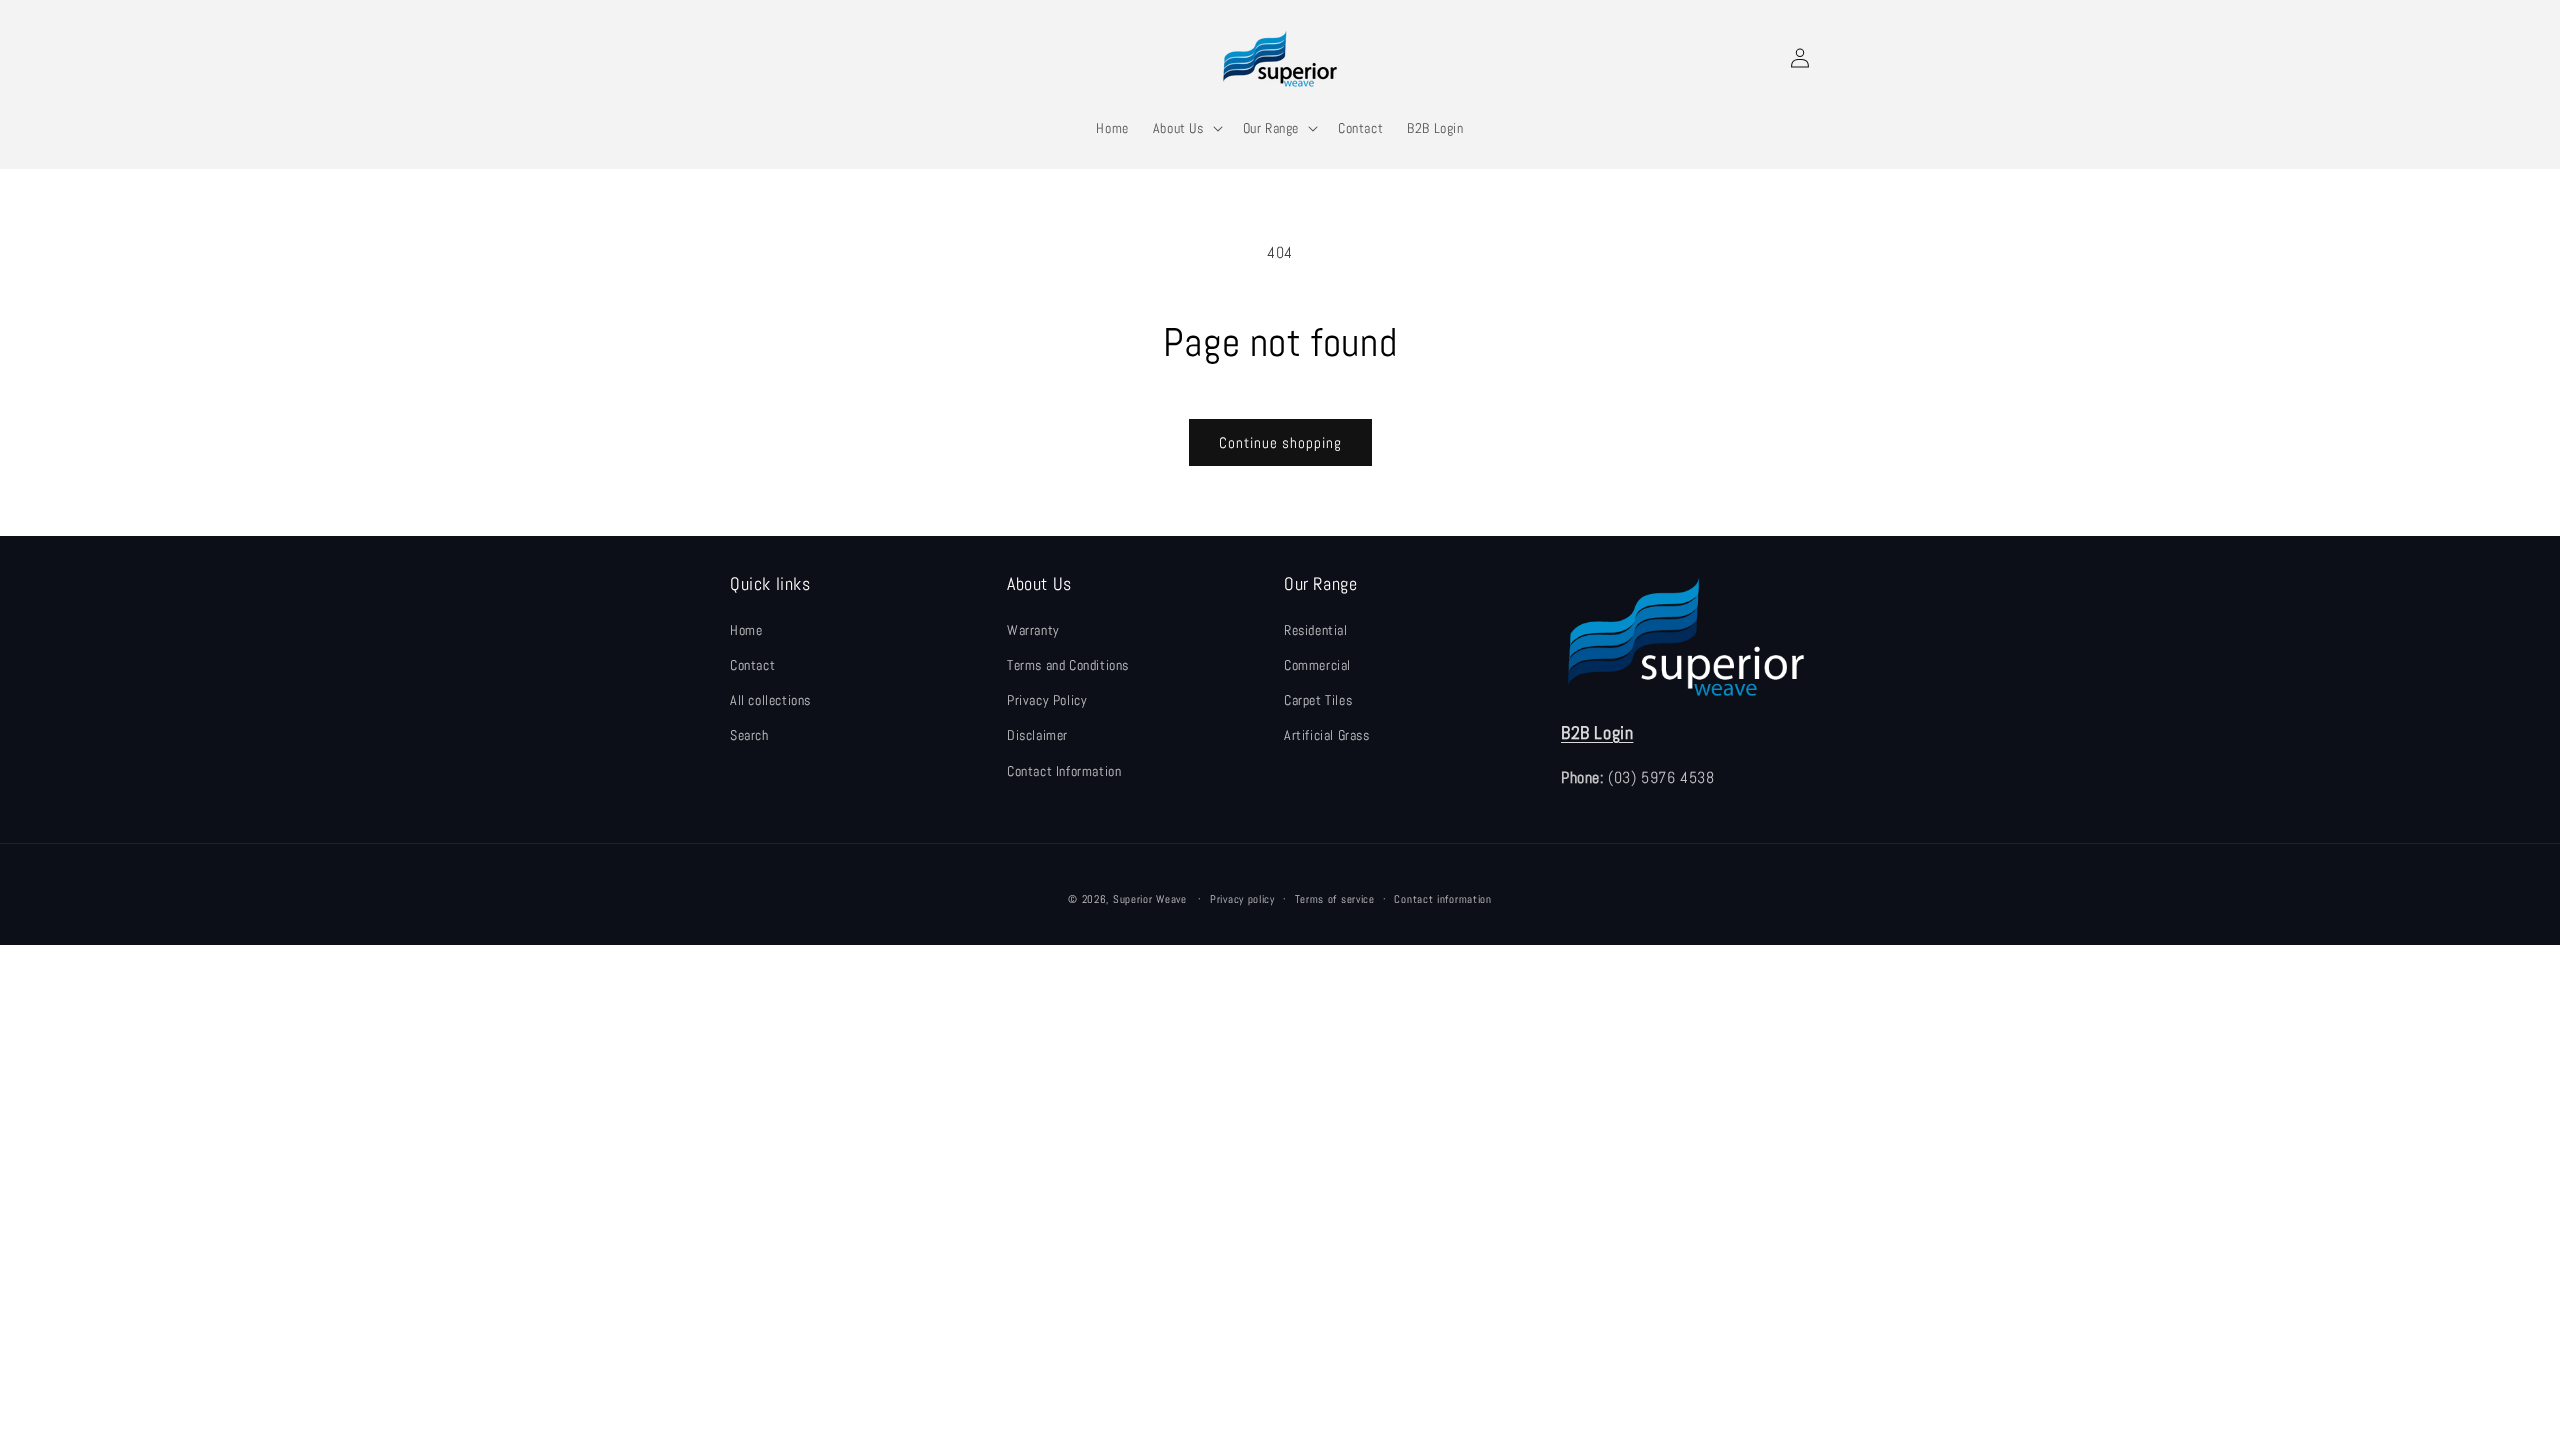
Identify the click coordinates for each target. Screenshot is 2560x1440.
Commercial (1317, 665)
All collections (770, 700)
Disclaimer (1037, 735)
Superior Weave (1150, 899)
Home (746, 630)
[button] (1186, 128)
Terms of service (1335, 899)
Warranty (1033, 630)
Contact (752, 665)
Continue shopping (1280, 442)
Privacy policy (1242, 899)
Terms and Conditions (1068, 665)
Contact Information (1064, 771)
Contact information (1442, 899)
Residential (1316, 630)
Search (749, 735)
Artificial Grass (1327, 735)
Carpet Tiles (1318, 700)
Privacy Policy (1047, 700)
